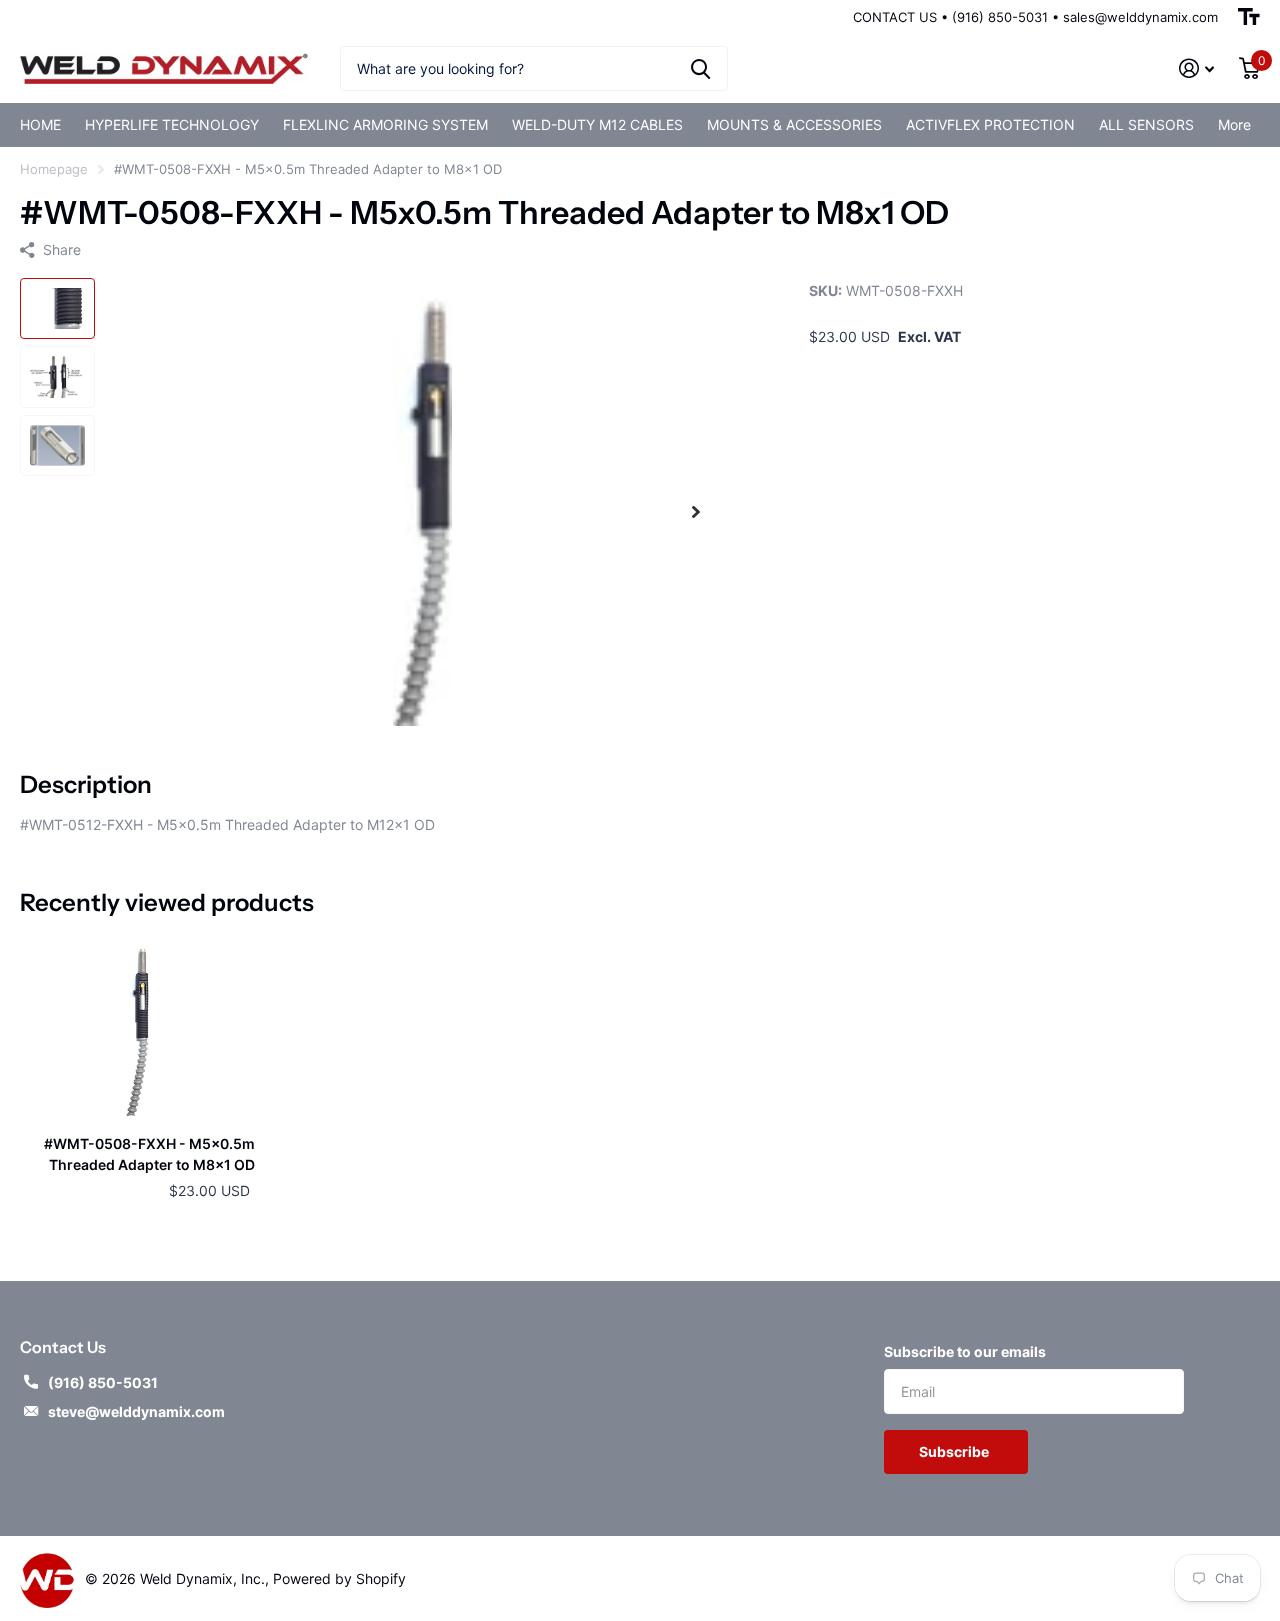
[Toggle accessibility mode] (1249, 17)
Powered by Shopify (339, 1578)
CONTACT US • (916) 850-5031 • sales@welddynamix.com (1035, 17)
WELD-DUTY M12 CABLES (597, 124)
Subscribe (955, 1451)
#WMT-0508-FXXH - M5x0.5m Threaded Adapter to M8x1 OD (149, 1154)
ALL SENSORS (1146, 124)
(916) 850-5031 (103, 1382)
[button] (696, 511)
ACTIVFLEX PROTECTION (990, 124)
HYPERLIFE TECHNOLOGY (172, 124)
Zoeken (700, 68)
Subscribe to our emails (965, 1351)
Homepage (54, 169)
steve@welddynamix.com (136, 1411)
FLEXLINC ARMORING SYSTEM (385, 124)
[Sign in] (1197, 68)
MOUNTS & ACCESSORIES (794, 124)
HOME (40, 124)
